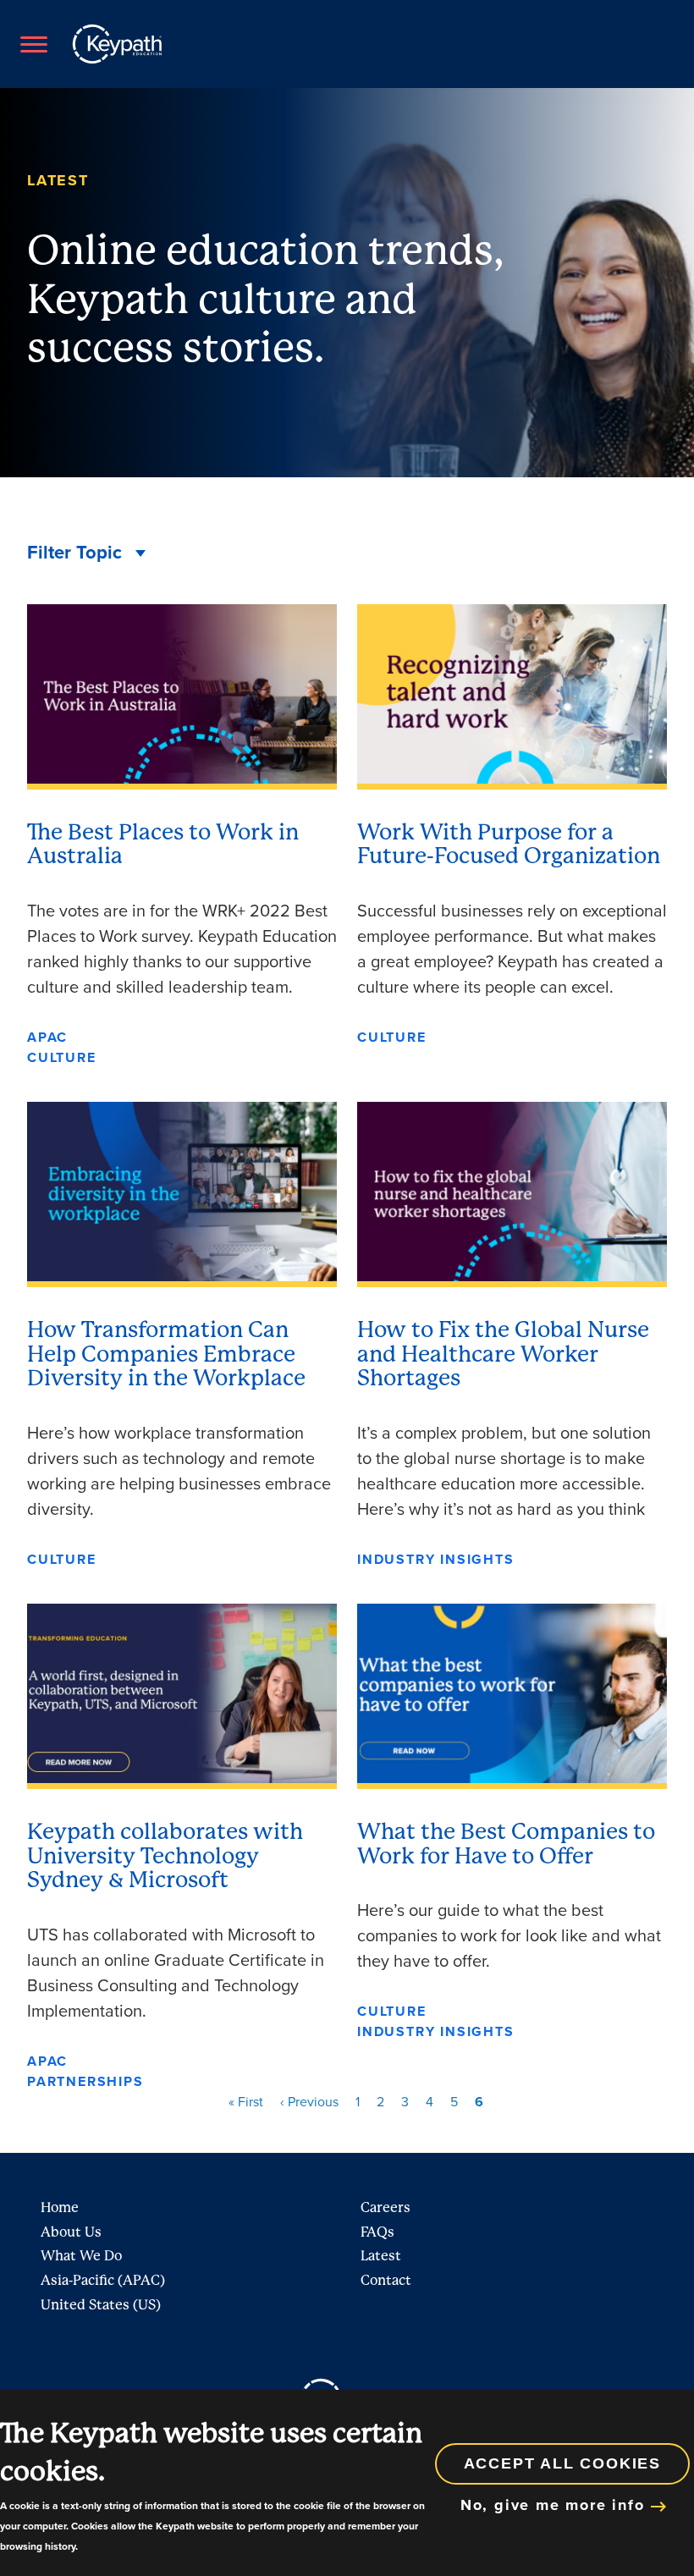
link (182, 836)
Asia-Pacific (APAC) (103, 2280)
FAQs (377, 2232)
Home (60, 2207)
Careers (386, 2207)
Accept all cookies (562, 2463)
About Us (71, 2232)
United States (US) (101, 2305)
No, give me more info (553, 2505)
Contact (386, 2280)
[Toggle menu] (33, 44)
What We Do (81, 2256)
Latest (381, 2256)
